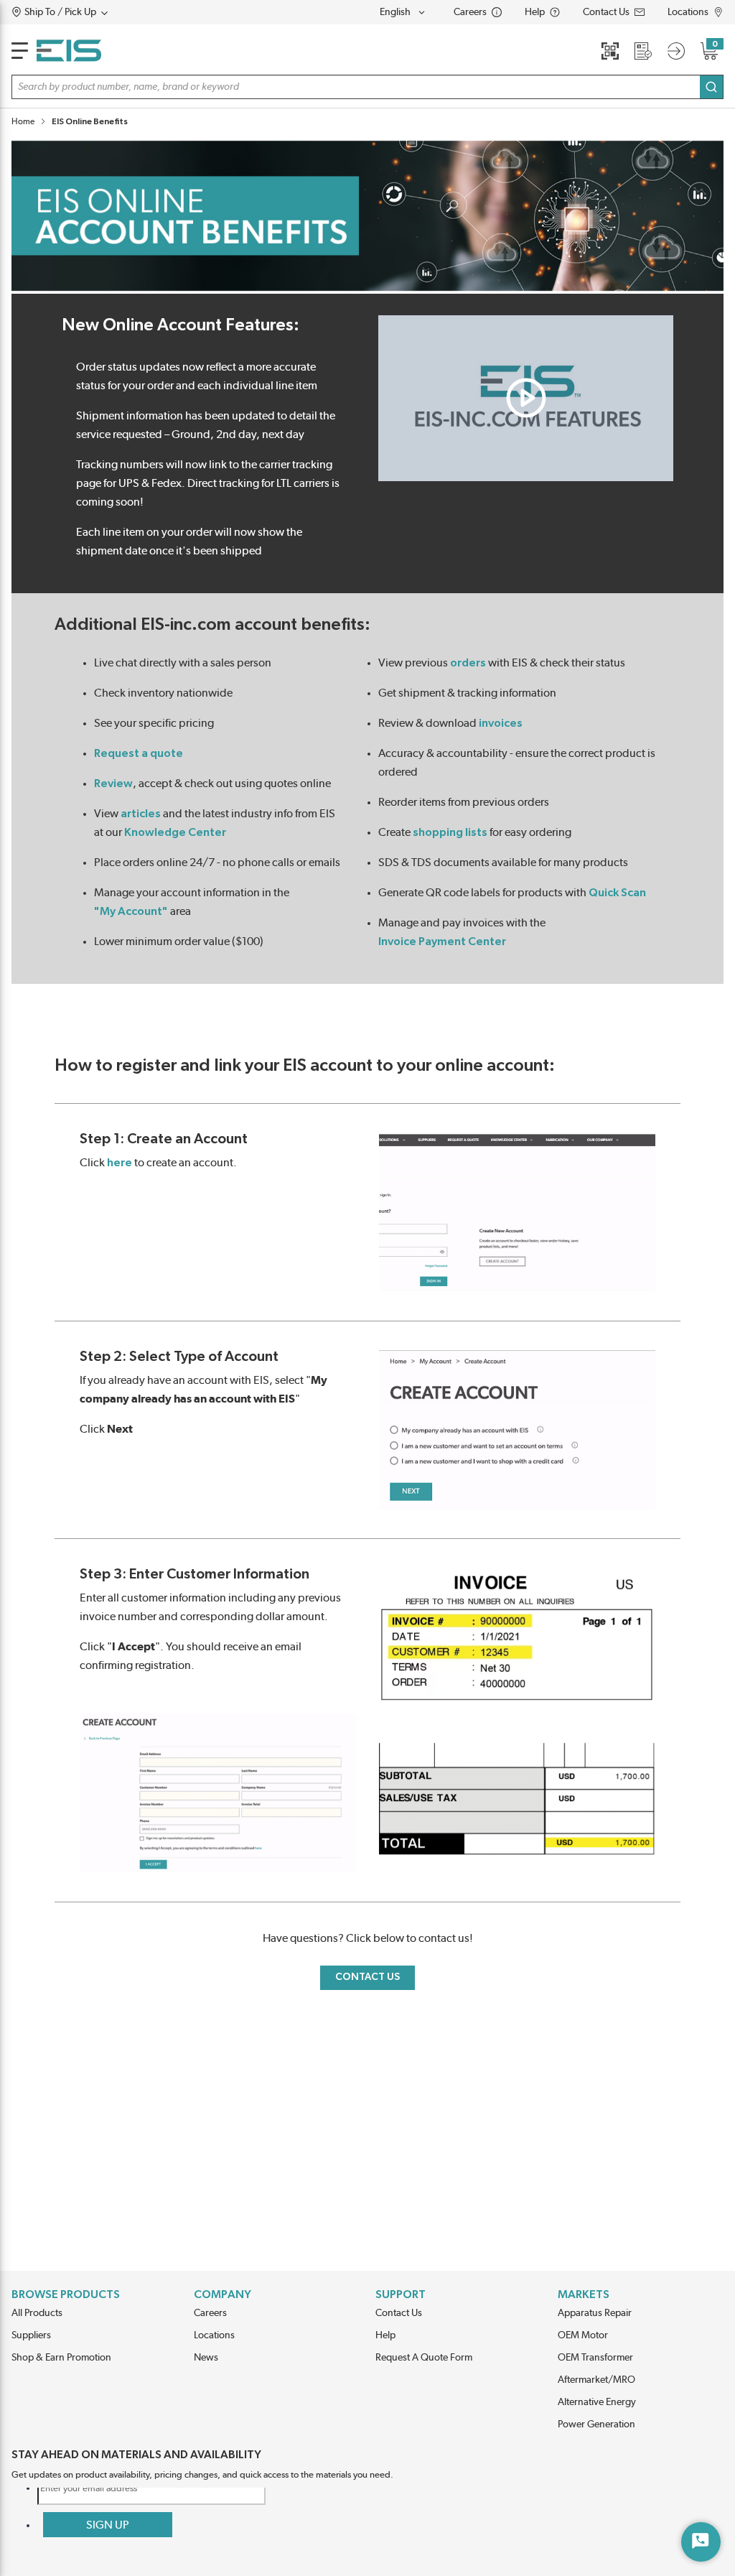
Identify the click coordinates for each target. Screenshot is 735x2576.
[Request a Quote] (643, 51)
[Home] (69, 51)
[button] (87, 12)
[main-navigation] (20, 51)
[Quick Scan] (610, 51)
